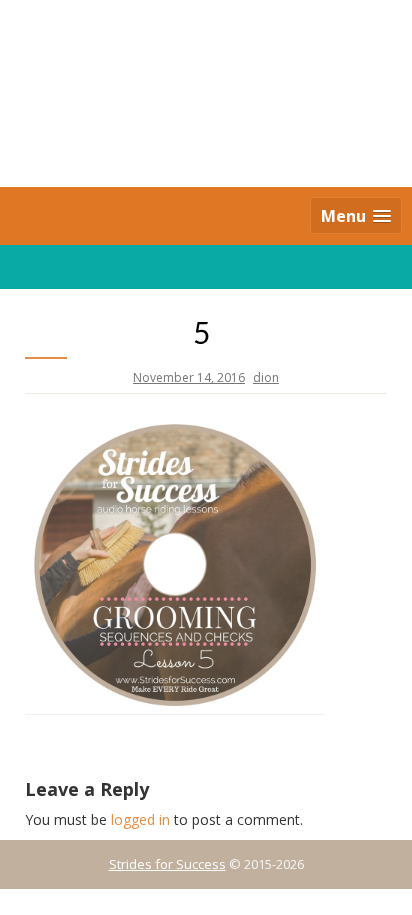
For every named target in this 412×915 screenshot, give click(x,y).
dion (266, 377)
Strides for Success (167, 864)
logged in (140, 819)
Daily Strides (206, 95)
